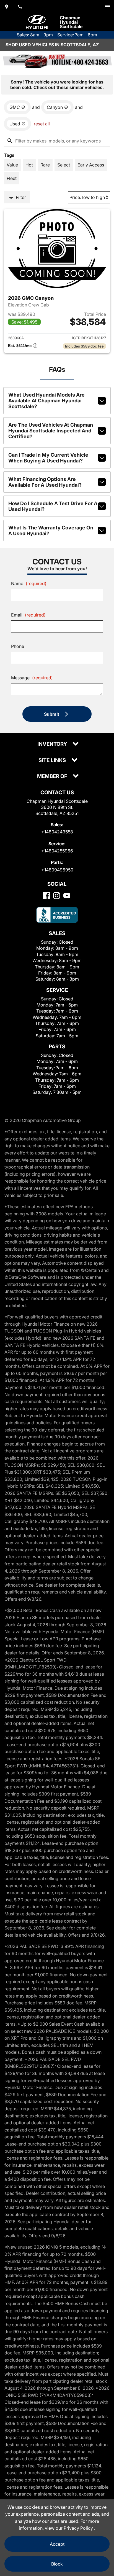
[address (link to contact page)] (7, 7)
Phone (18, 646)
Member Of (53, 776)
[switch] (107, 7)
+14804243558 (57, 832)
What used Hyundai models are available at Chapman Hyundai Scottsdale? (46, 401)
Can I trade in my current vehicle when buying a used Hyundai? (48, 458)
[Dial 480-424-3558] (20, 7)
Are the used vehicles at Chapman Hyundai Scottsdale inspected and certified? (51, 431)
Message (32, 678)
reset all (42, 124)
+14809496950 (57, 870)
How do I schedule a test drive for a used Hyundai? (53, 506)
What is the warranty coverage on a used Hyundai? (51, 531)
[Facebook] (46, 896)
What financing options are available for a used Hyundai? (45, 482)
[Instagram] (57, 896)
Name (29, 583)
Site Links (53, 761)
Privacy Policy (79, 2528)
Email (28, 615)
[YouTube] (67, 896)
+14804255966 (57, 851)
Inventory (53, 744)
